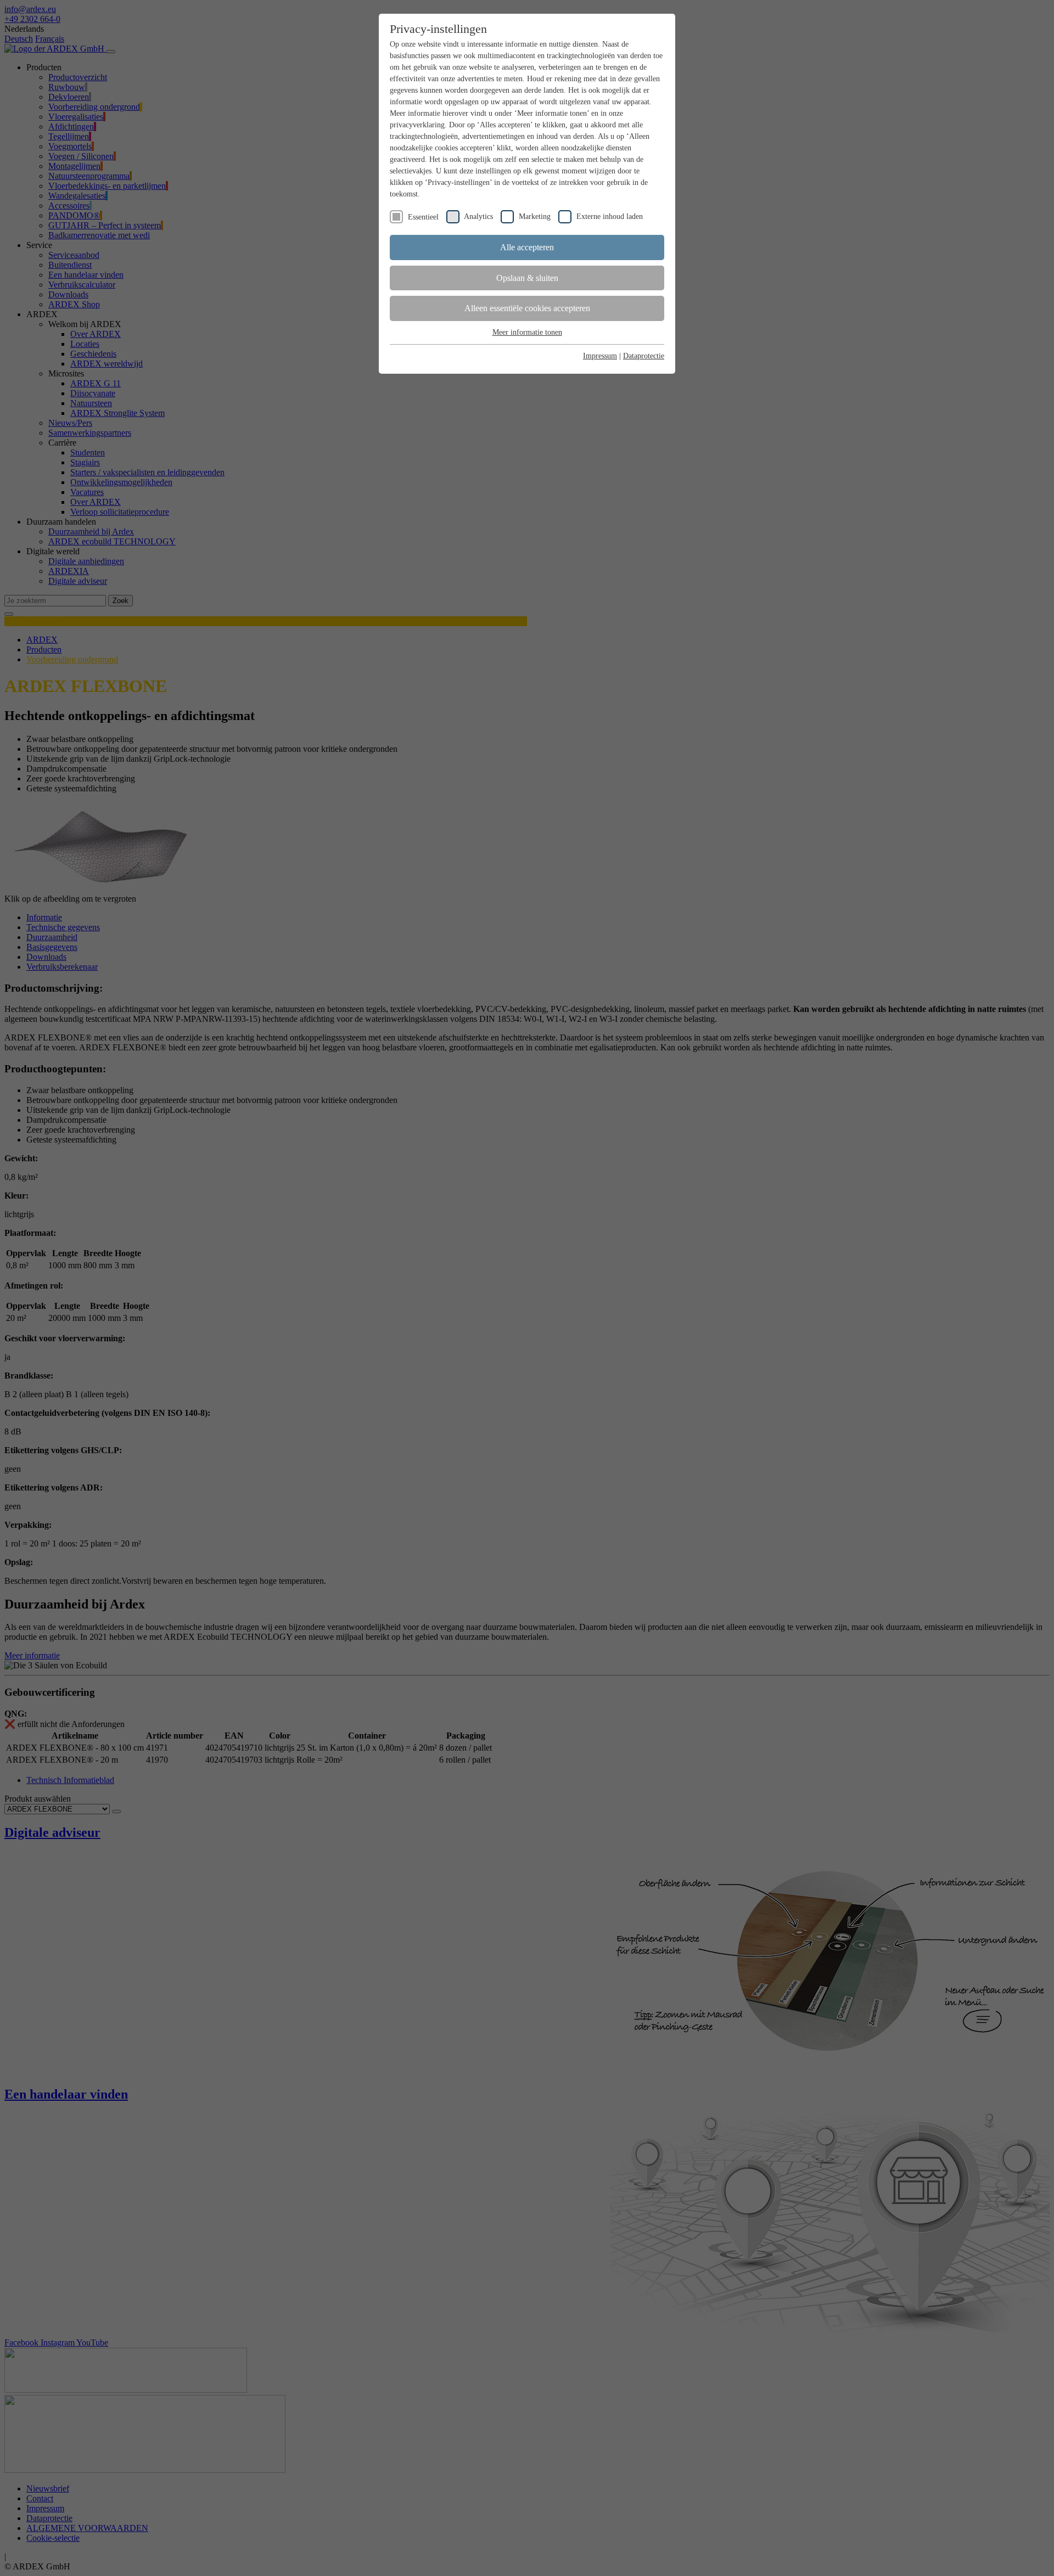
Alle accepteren (527, 247)
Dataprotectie (644, 356)
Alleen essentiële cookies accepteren (527, 308)
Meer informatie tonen (527, 332)
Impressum (600, 356)
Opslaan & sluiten (527, 278)
